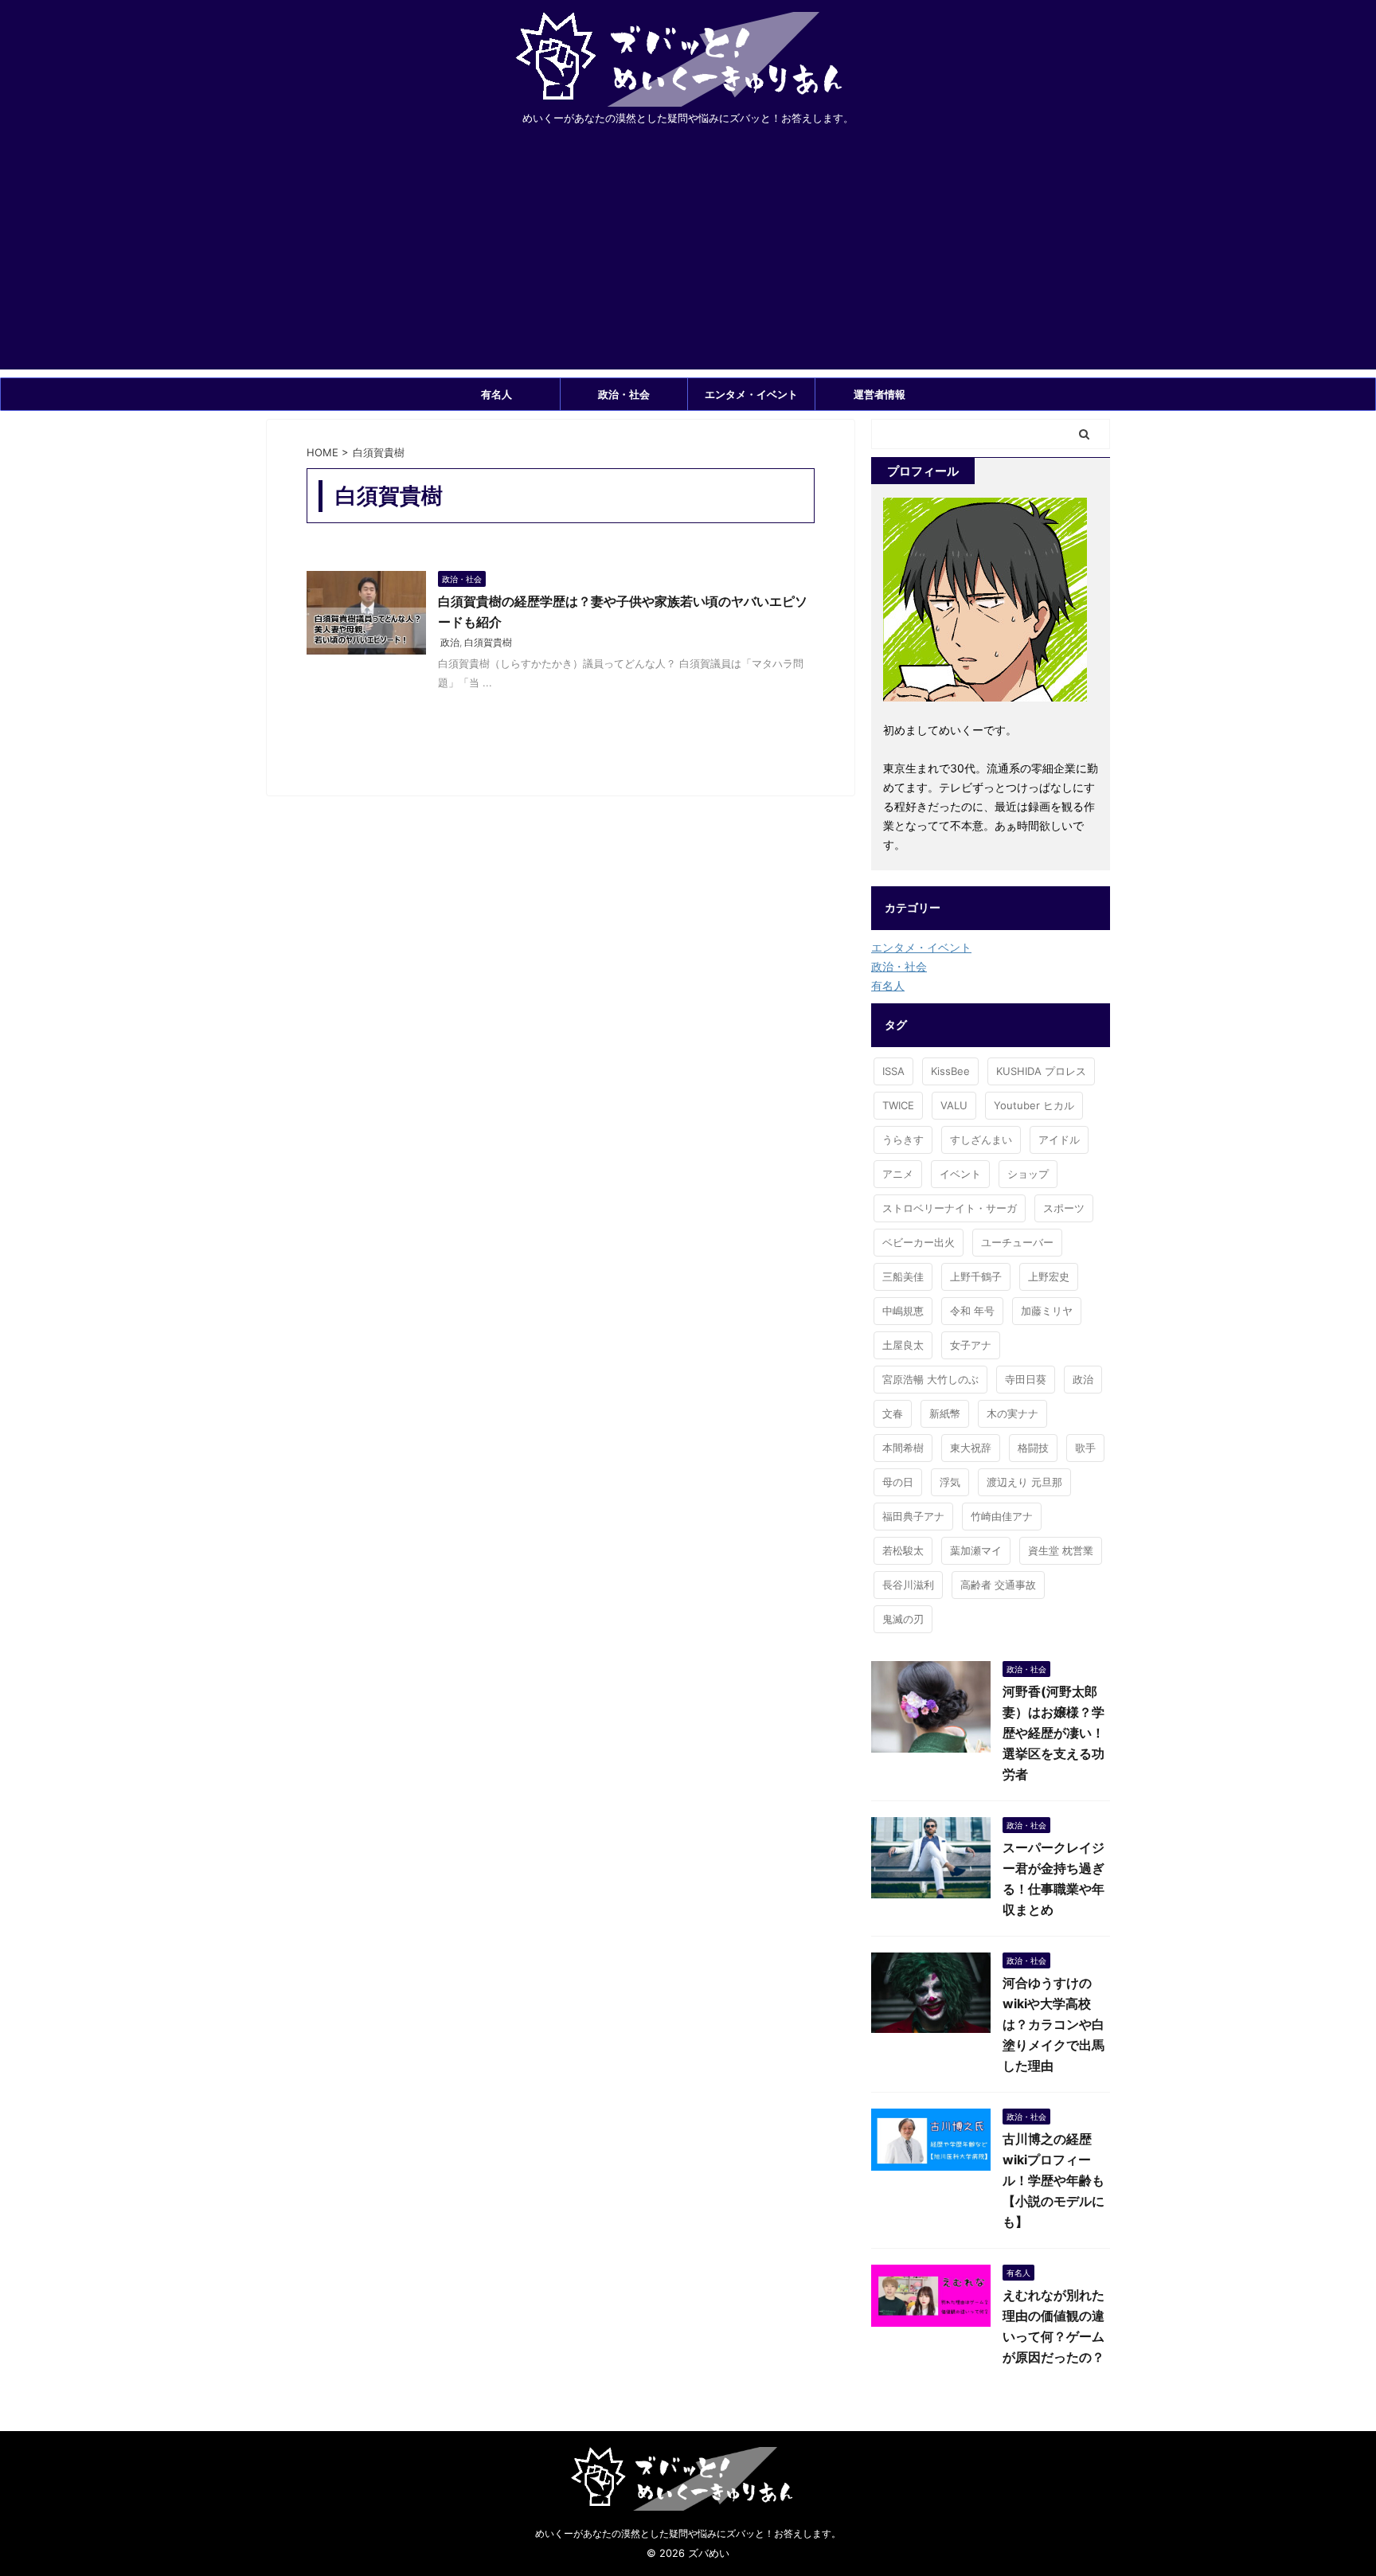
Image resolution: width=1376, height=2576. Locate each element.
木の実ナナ (1012, 1413)
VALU (954, 1105)
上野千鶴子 (976, 1276)
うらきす (903, 1139)
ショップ (1028, 1174)
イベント (960, 1174)
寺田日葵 (1026, 1379)
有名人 (496, 394)
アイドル (1059, 1139)
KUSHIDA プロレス (1041, 1071)
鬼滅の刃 (903, 1619)
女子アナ (971, 1345)
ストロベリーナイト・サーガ (950, 1208)
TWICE (898, 1105)
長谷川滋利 (908, 1585)
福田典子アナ (913, 1516)
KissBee (950, 1071)
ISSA (893, 1071)
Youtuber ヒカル (1034, 1105)
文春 (893, 1413)
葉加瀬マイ (976, 1550)
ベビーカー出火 (919, 1242)
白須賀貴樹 (488, 642)
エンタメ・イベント (751, 394)
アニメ (898, 1174)
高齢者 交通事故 (998, 1585)
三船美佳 (903, 1276)
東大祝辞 (971, 1448)
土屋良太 (903, 1345)
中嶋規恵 (903, 1311)
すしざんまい (981, 1139)
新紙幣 (945, 1413)
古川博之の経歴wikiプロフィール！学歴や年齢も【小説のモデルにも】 (1053, 2180)
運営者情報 (880, 394)
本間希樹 (903, 1448)
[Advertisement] (688, 258)
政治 (450, 642)
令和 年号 (972, 1311)
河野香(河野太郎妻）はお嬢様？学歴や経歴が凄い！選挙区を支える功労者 (1053, 1733)
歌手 (1085, 1448)
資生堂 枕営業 (1061, 1550)
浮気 (950, 1482)
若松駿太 (903, 1550)
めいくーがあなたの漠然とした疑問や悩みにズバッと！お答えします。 (688, 2533)
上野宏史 (1049, 1276)
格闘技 (1033, 1448)
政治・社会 (624, 394)
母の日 (898, 1482)
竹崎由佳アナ (1002, 1516)
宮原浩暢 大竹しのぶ (930, 1379)
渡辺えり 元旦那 (1024, 1482)
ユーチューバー (1017, 1242)
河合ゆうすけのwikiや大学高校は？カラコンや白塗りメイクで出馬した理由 (1053, 2024)
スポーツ (1064, 1208)
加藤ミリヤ (1047, 1311)
